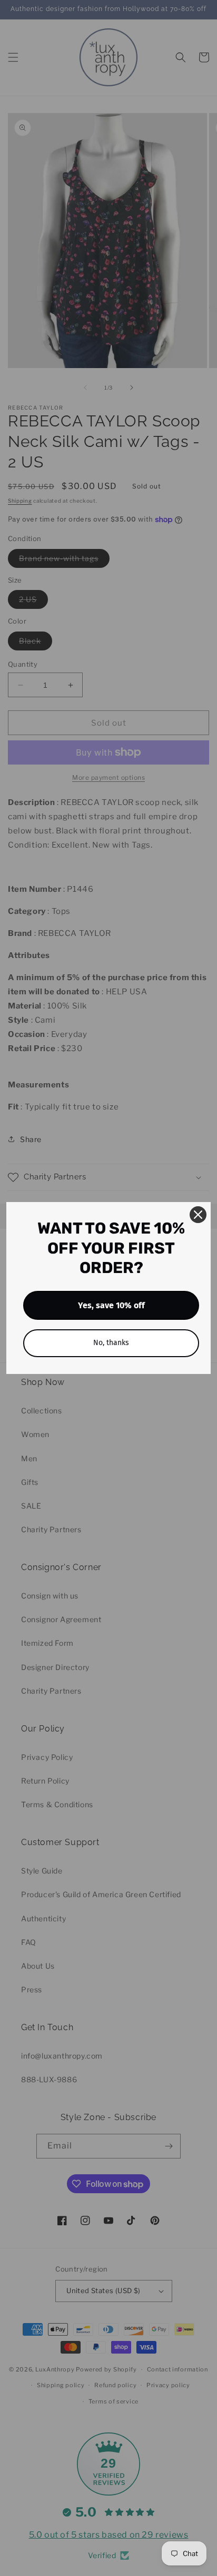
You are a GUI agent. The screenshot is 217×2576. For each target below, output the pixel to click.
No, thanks (111, 1343)
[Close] (198, 1215)
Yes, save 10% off (111, 1305)
